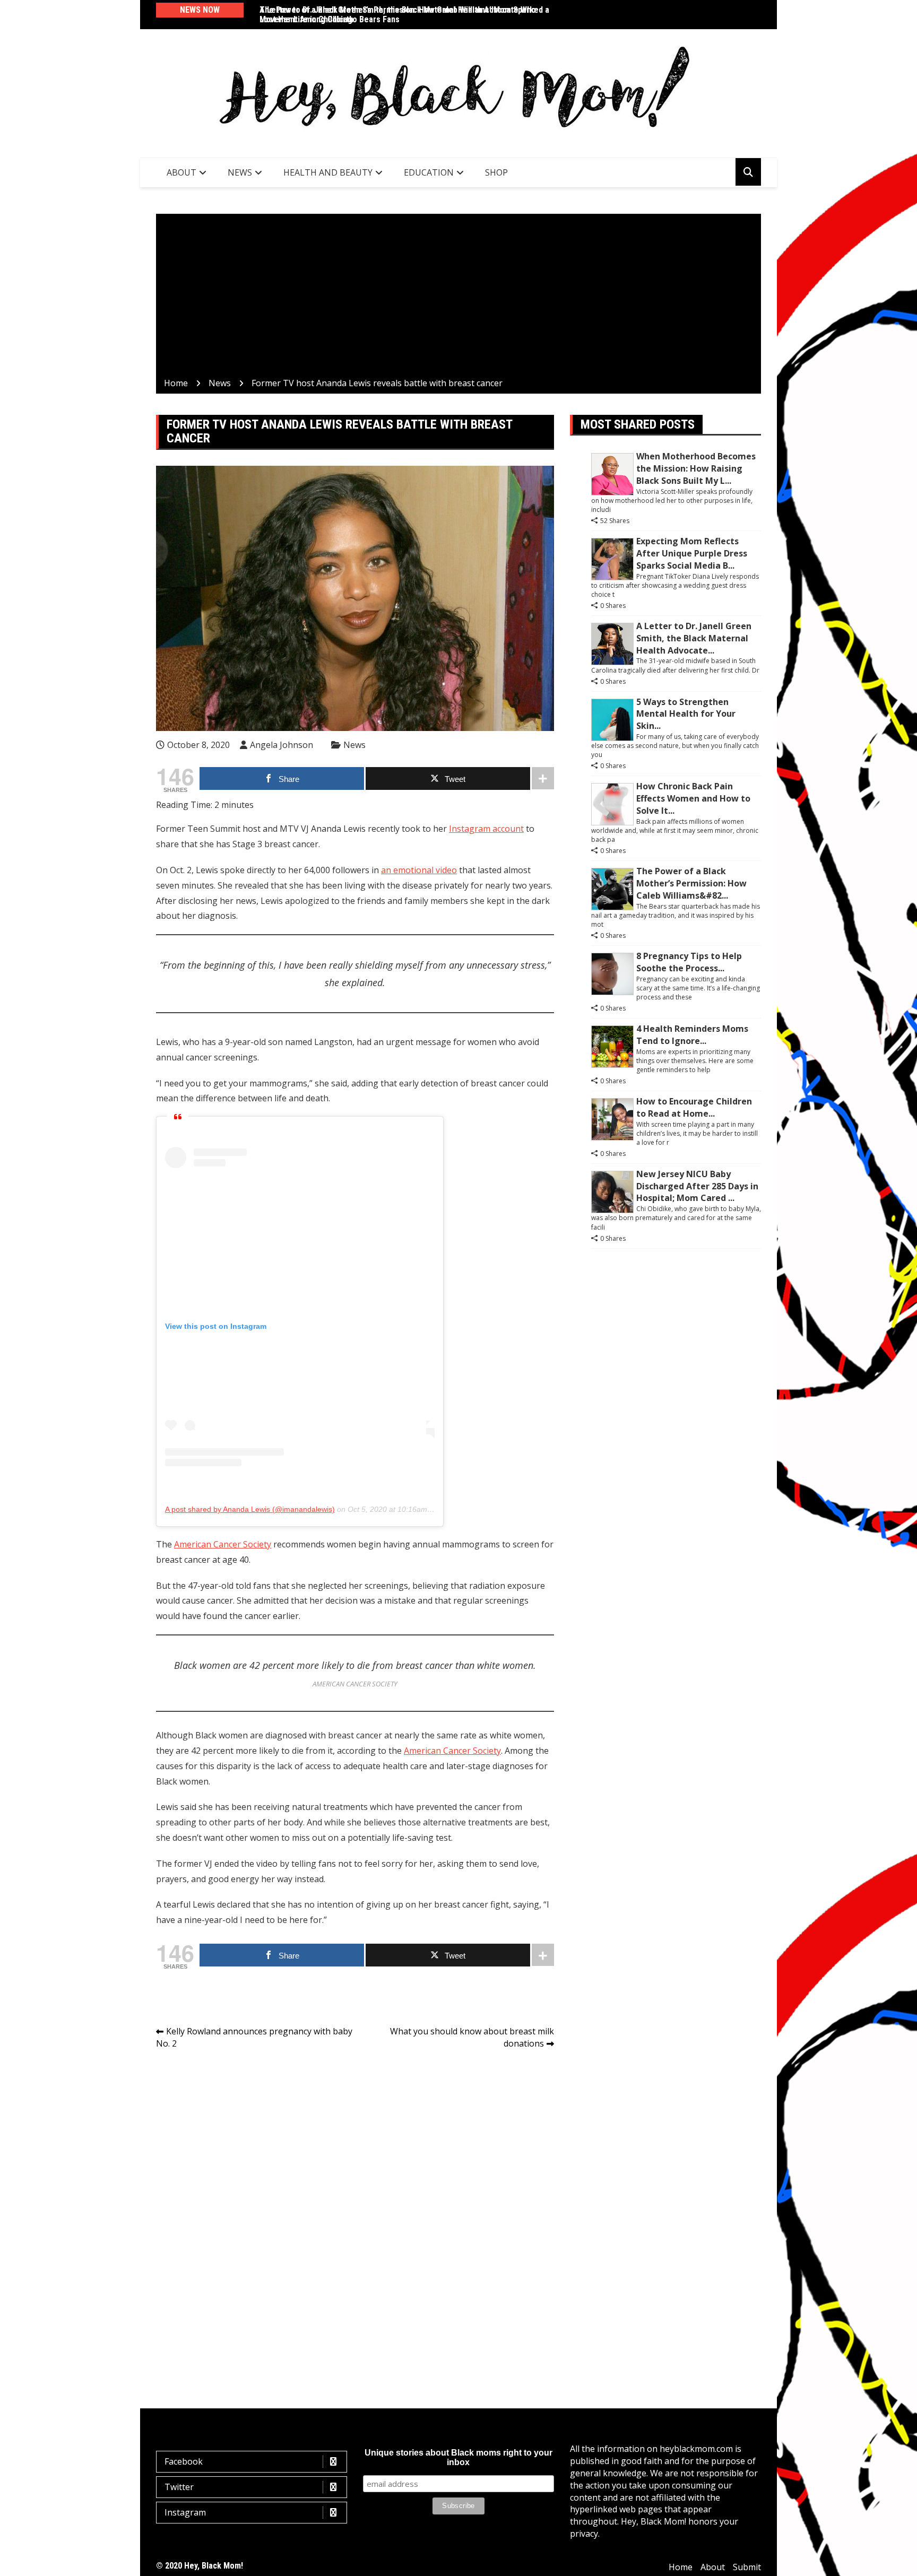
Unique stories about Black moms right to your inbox (458, 2457)
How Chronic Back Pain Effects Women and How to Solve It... (693, 798)
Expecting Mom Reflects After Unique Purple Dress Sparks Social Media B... (692, 553)
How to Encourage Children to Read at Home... (694, 1107)
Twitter (179, 2487)
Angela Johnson (282, 745)
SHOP (496, 172)
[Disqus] (355, 2207)
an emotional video (419, 870)
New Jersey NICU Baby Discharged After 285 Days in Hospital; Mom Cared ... (697, 1186)
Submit (747, 2567)
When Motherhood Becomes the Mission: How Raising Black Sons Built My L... (696, 468)
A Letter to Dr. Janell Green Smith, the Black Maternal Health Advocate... (694, 638)
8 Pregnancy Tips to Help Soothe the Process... (689, 962)
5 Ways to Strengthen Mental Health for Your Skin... (686, 714)
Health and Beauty (328, 172)
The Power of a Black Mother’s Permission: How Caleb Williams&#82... (691, 883)
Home (681, 2567)
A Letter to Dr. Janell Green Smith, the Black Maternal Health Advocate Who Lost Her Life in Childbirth (398, 15)
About (181, 172)
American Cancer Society (223, 1544)
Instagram (185, 2512)
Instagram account (486, 829)
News (240, 172)
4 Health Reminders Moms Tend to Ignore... (692, 1035)
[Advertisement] (458, 298)
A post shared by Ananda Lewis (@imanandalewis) (250, 1509)
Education (429, 172)
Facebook (184, 2461)
